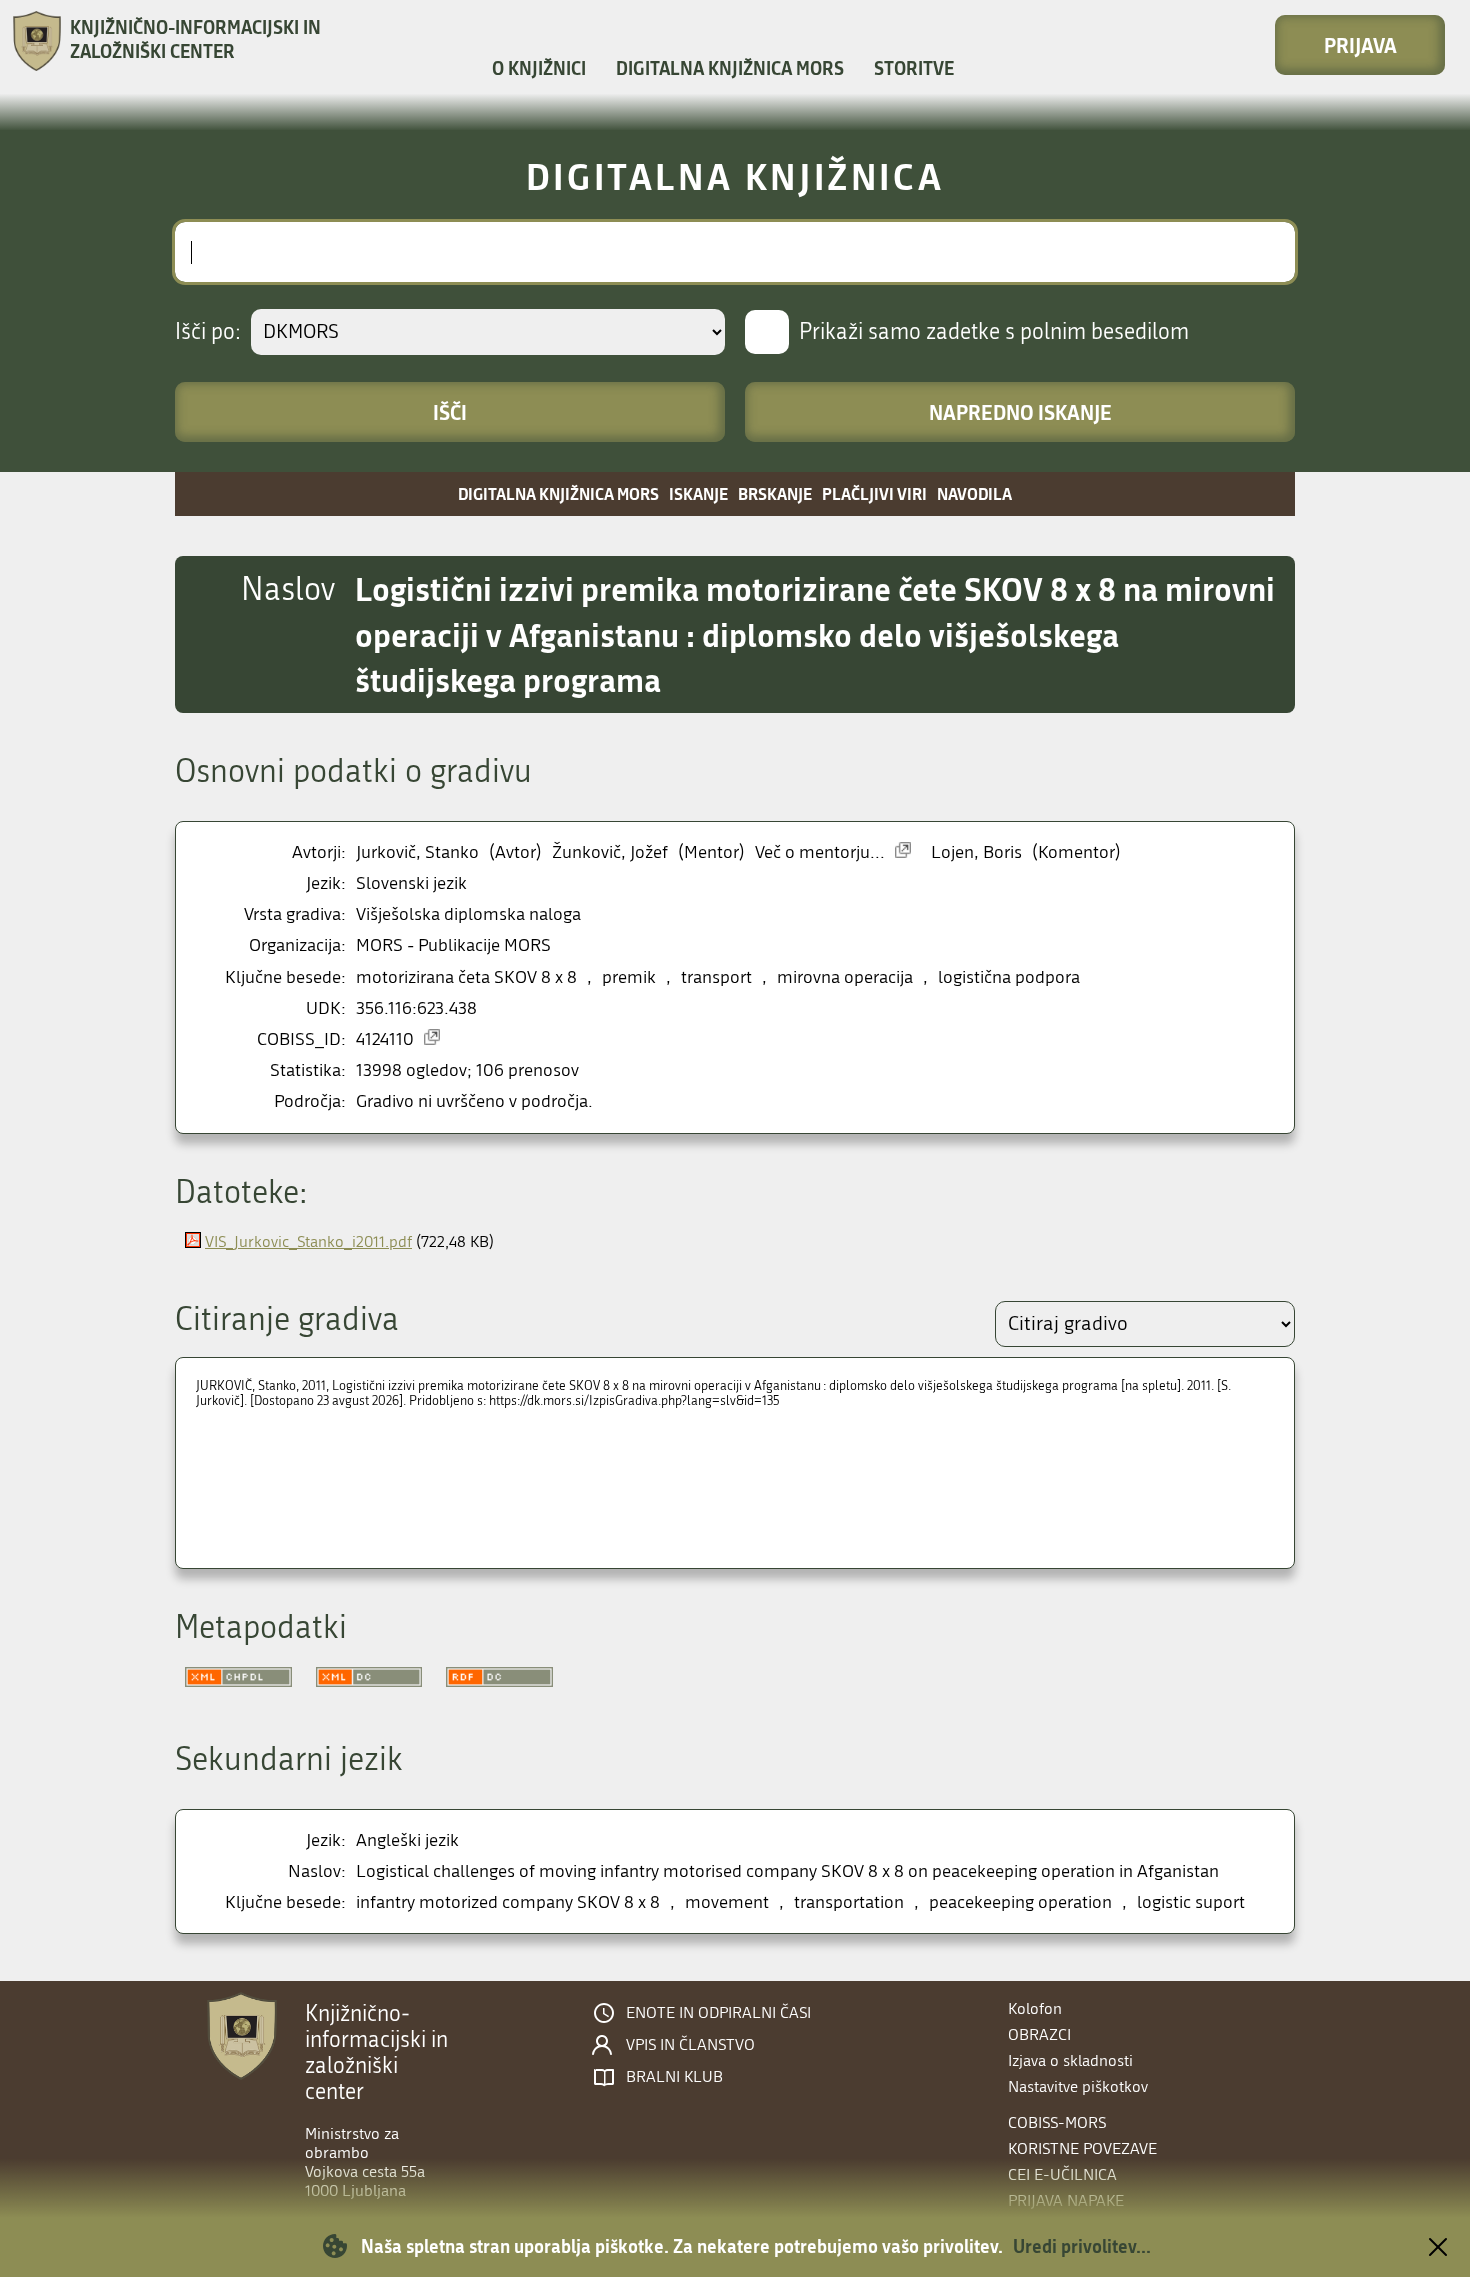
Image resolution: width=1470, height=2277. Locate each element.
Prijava (1360, 45)
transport (716, 977)
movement (727, 1902)
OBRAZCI (1039, 2034)
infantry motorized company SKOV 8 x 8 (508, 1902)
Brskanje (775, 493)
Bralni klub (674, 2077)
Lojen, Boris (976, 852)
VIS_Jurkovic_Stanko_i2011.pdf (308, 1241)
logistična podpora (1009, 977)
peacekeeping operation (1020, 1902)
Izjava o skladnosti (1070, 2060)
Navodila (974, 493)
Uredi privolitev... (1082, 2246)
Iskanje (698, 493)
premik (629, 977)
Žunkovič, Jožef (610, 852)
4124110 (385, 1039)
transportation (849, 1902)
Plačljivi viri (874, 493)
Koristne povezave (1082, 2148)
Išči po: (208, 332)
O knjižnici (539, 68)
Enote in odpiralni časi (718, 2013)
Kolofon (1035, 2008)
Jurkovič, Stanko (417, 852)
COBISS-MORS (1057, 2122)
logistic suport (1191, 1902)
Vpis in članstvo (690, 2045)
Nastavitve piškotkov (1078, 2086)
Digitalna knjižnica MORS (730, 68)
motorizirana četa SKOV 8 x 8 (466, 977)
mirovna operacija (845, 977)
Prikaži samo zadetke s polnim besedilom (994, 332)
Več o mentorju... (820, 852)
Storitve (914, 68)
